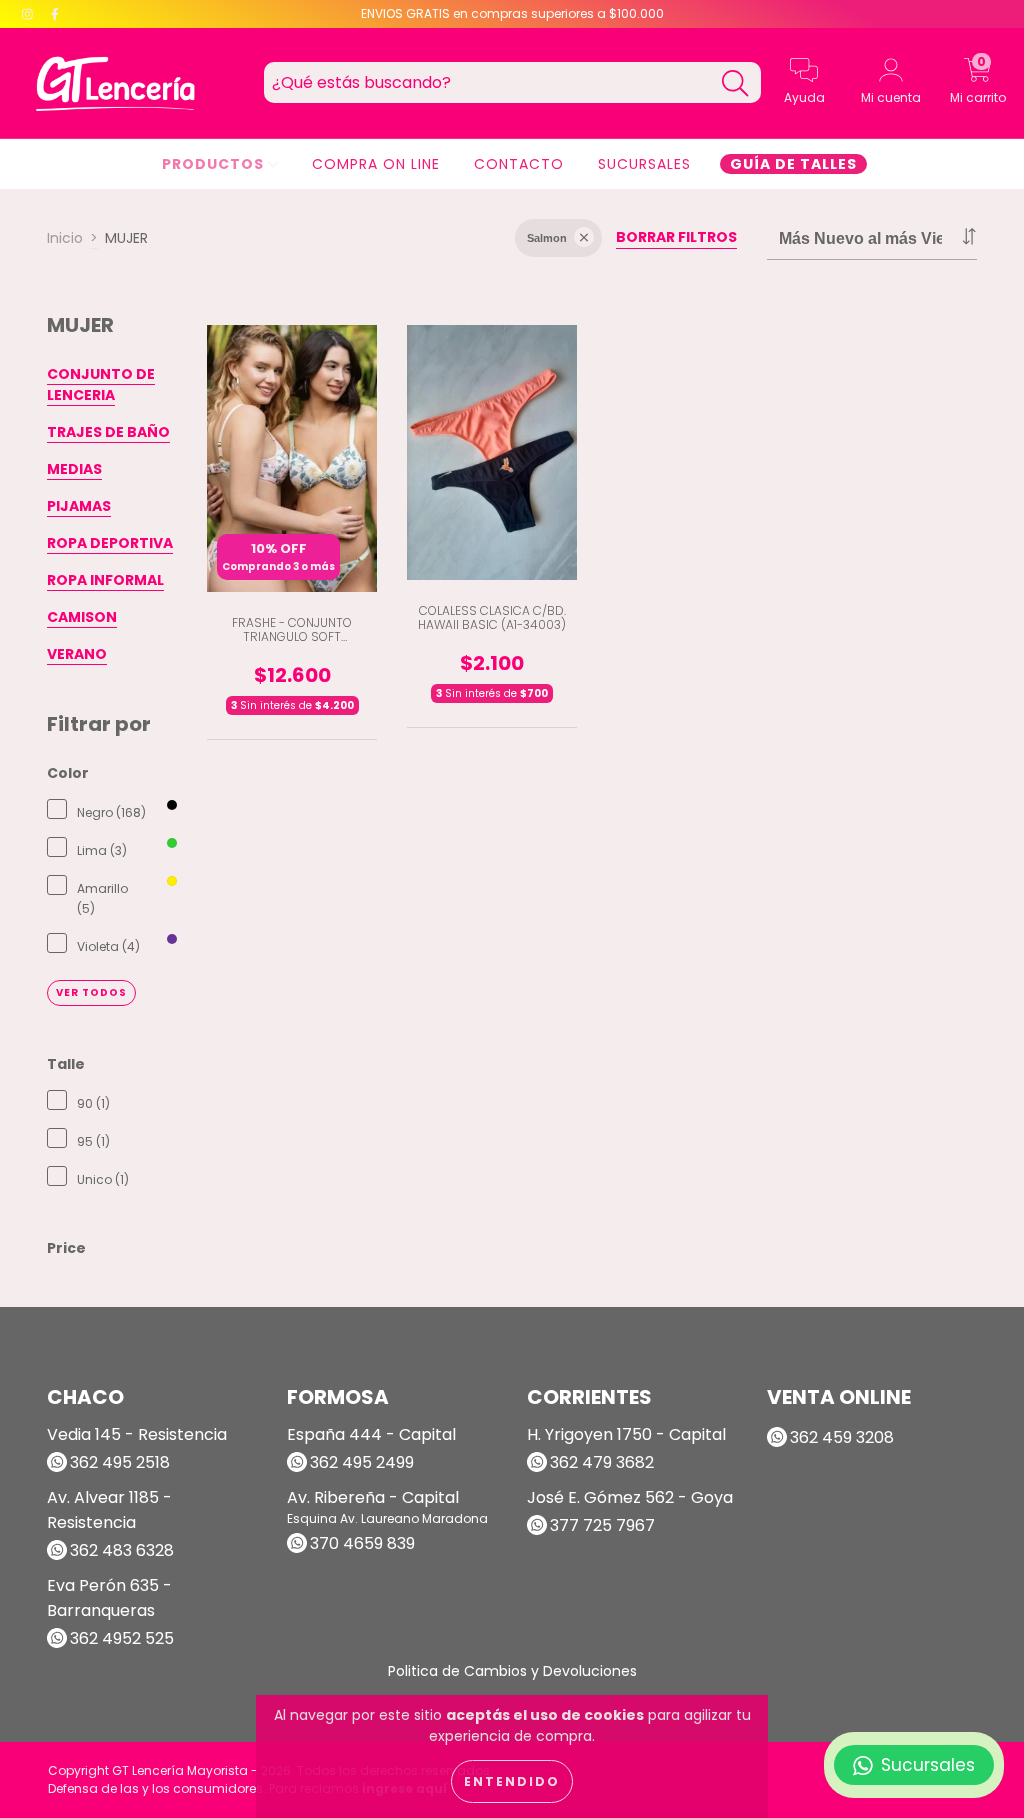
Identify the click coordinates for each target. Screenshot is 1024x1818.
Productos (215, 164)
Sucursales (644, 164)
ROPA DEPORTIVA (110, 543)
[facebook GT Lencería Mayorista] (55, 14)
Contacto (519, 164)
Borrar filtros (676, 237)
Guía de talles (793, 164)
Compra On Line (376, 164)
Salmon (547, 238)
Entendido (512, 1781)
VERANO (77, 654)
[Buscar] (735, 83)
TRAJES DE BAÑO (108, 432)
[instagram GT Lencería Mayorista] (29, 14)
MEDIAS (74, 469)
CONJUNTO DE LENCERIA (101, 384)
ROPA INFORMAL (105, 580)
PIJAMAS (79, 506)
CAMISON (82, 617)
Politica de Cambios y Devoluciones (512, 1671)
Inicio (65, 238)
